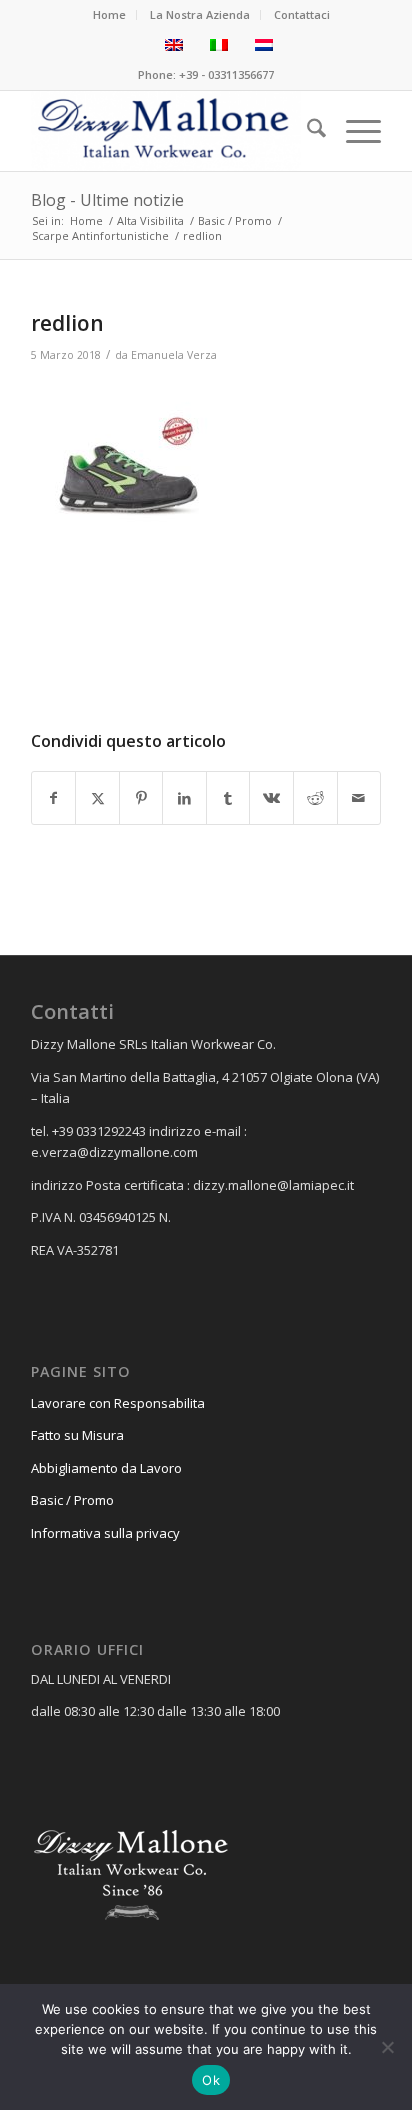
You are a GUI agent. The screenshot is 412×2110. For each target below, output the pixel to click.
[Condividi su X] (97, 798)
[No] (387, 2047)
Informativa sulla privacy (105, 1533)
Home (109, 14)
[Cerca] (306, 131)
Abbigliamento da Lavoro (106, 1468)
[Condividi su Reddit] (315, 798)
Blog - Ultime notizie (107, 200)
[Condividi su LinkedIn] (184, 798)
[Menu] (353, 131)
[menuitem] (110, 15)
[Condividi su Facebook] (54, 798)
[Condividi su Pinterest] (141, 798)
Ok (211, 2080)
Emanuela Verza (174, 355)
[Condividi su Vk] (271, 798)
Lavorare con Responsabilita (118, 1403)
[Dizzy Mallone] (171, 131)
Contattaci (302, 14)
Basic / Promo (72, 1500)
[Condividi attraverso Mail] (359, 798)
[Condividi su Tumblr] (228, 798)
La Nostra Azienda (200, 14)
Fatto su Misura (77, 1435)
